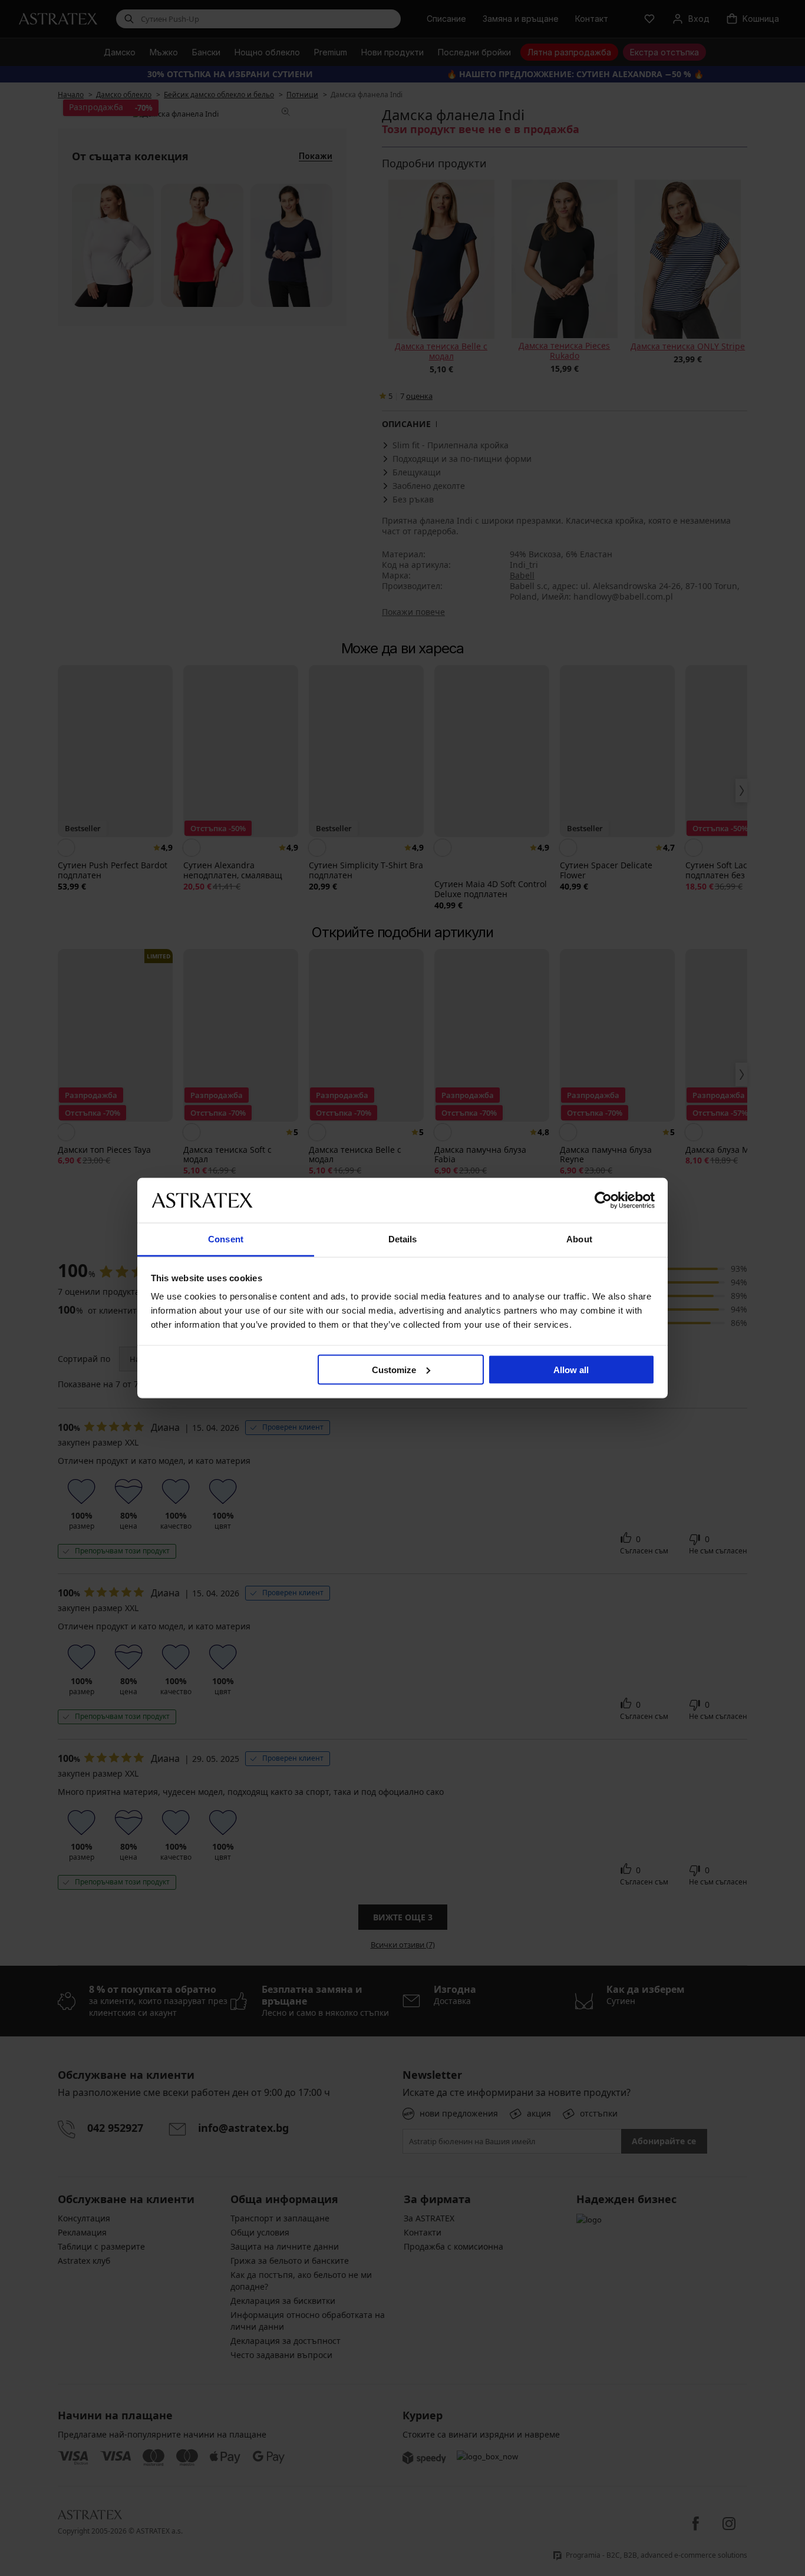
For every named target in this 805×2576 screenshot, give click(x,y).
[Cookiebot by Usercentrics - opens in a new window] (603, 1200)
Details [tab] (403, 1239)
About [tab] (579, 1239)
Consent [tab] (226, 1239)
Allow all (571, 1369)
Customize (394, 1369)
